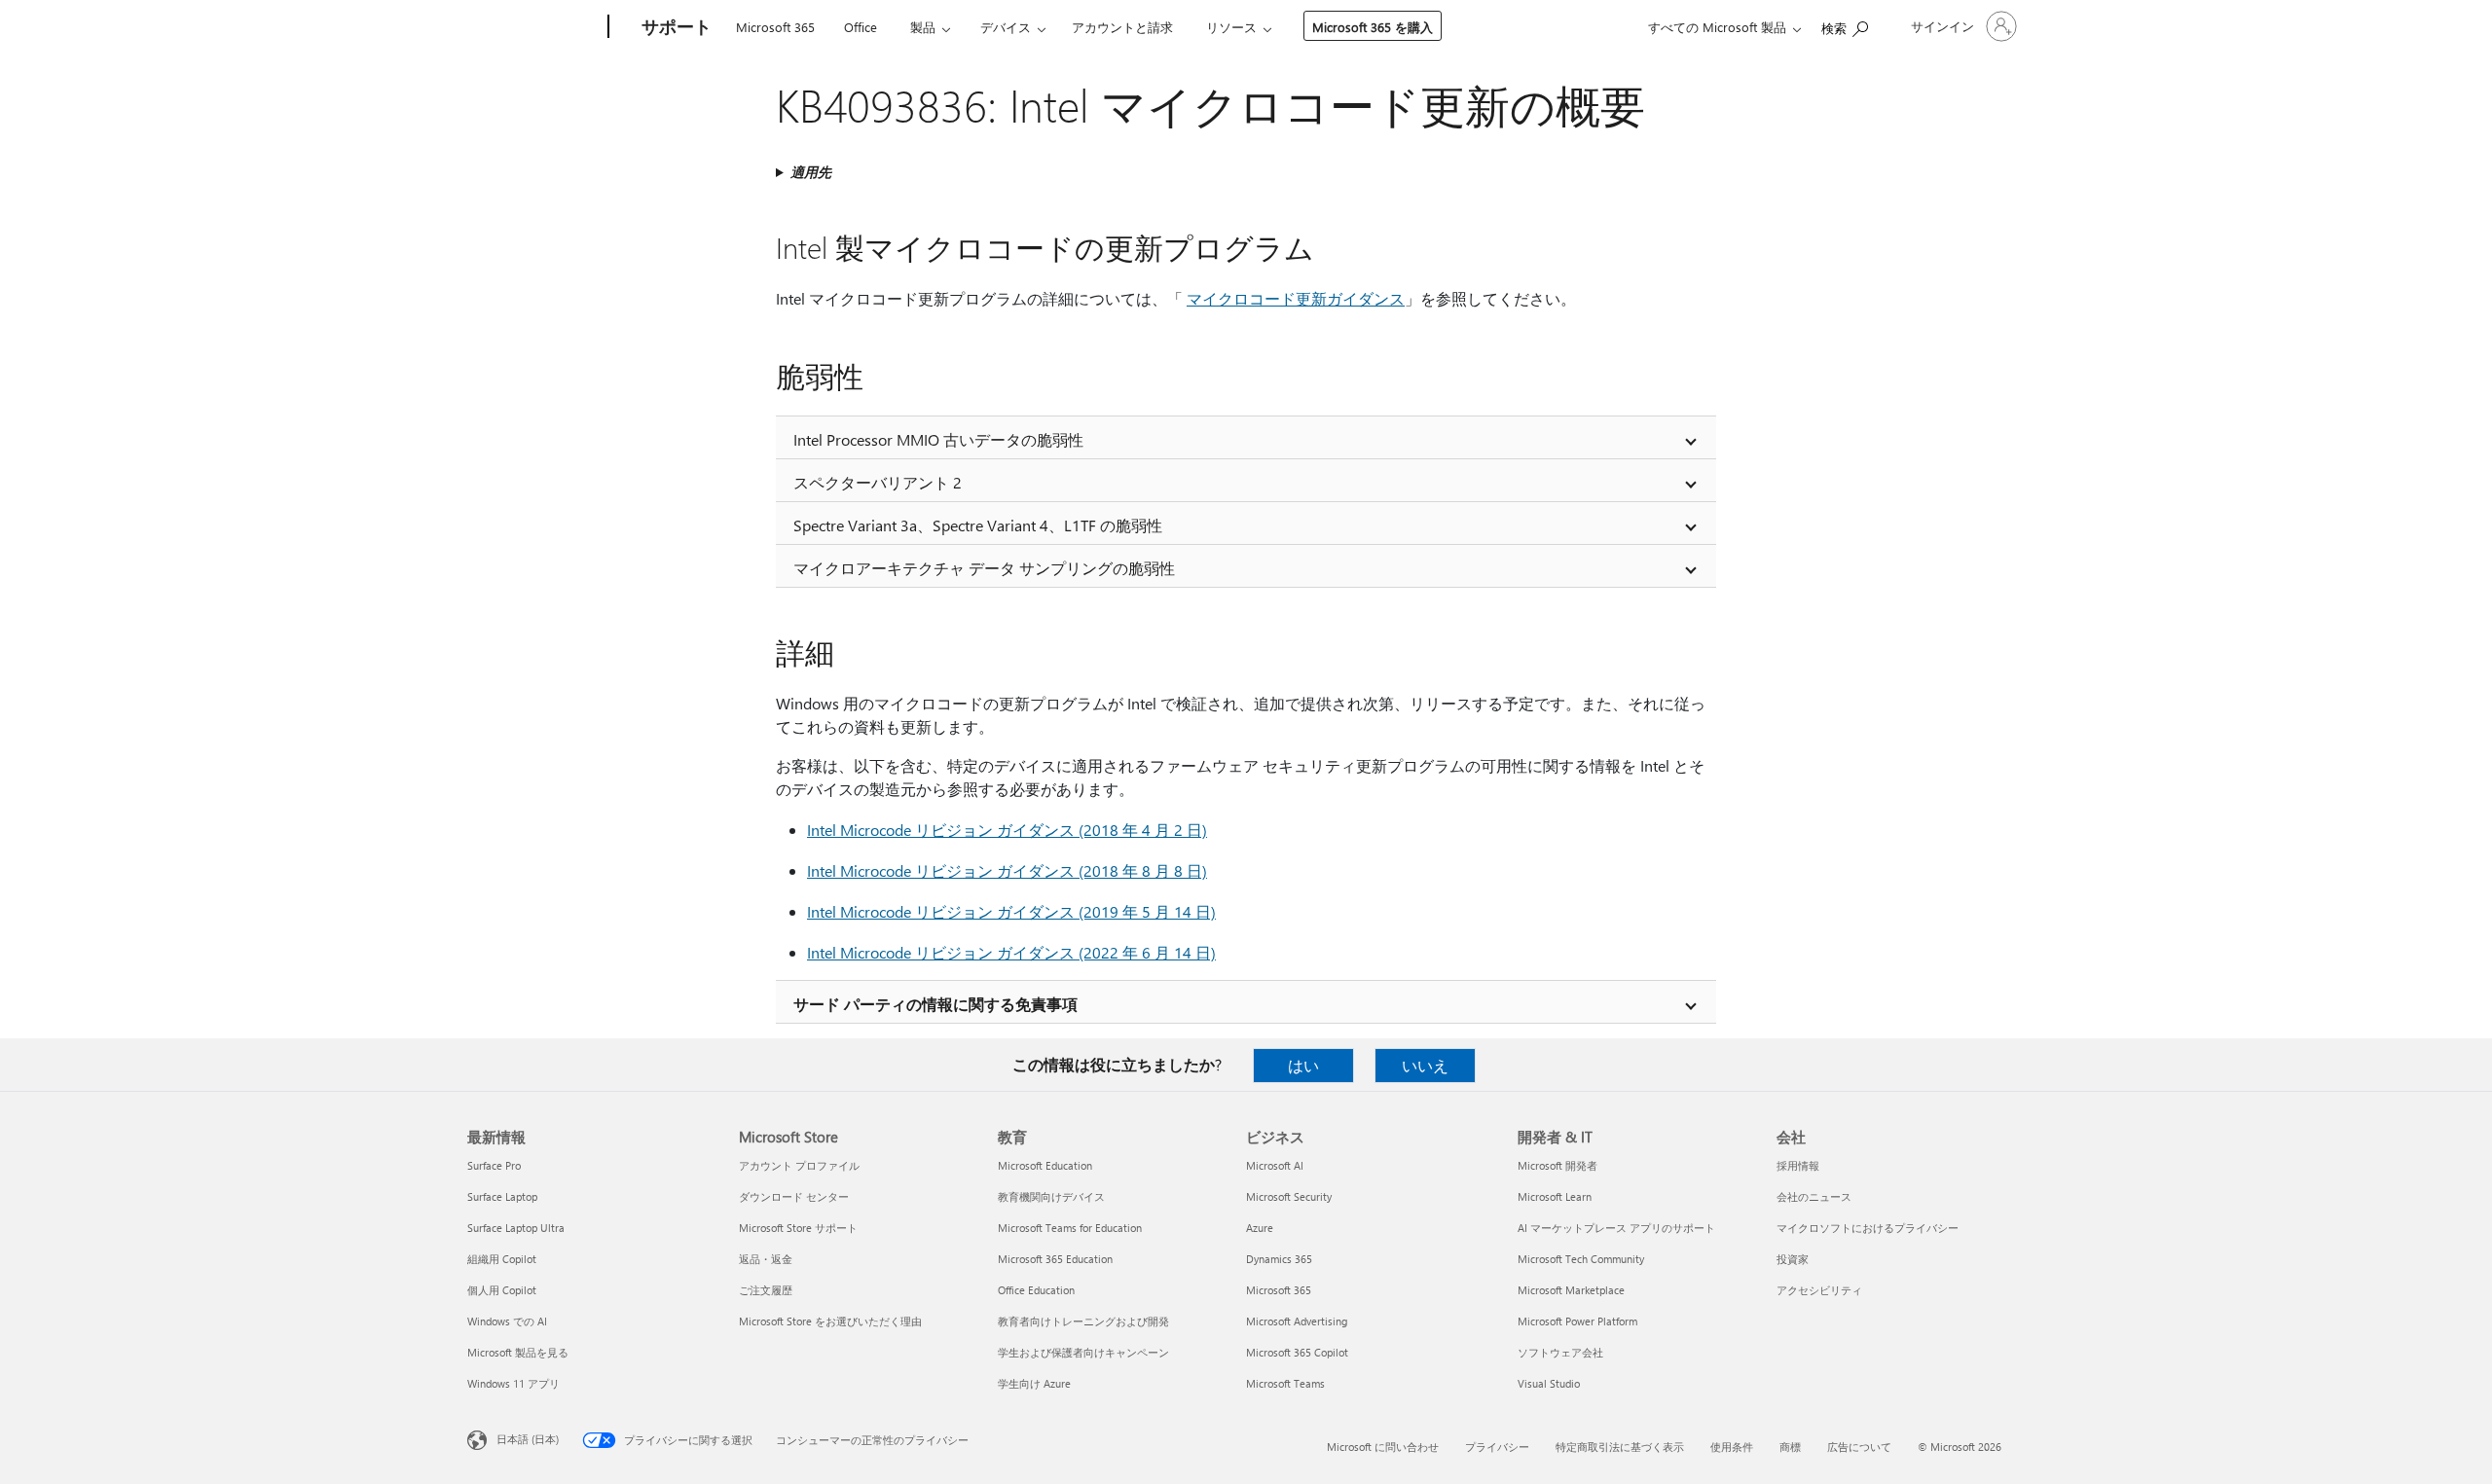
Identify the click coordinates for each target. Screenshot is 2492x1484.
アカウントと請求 (1122, 27)
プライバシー (1497, 1447)
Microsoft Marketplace (1571, 1290)
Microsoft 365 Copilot (1297, 1352)
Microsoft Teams (1285, 1383)
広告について (1859, 1447)
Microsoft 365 (775, 27)
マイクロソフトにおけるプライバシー (1868, 1228)
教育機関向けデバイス (1051, 1196)
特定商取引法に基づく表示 (1620, 1447)
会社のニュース (1814, 1196)
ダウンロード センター (794, 1196)
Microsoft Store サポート (798, 1228)
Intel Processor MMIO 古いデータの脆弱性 (938, 439)
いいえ (1425, 1065)
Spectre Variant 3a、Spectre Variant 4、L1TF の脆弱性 (978, 525)
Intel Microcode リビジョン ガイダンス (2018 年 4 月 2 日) (1007, 830)
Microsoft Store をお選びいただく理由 (830, 1321)
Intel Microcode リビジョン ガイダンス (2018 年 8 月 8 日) (1007, 870)
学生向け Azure (1034, 1383)
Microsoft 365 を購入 (1373, 27)
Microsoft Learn (1555, 1196)
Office (861, 27)
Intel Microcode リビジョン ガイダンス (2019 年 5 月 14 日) (1011, 911)
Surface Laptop (502, 1196)
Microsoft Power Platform (1577, 1321)
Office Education (1036, 1290)
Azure (1260, 1228)
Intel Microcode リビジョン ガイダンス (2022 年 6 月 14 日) (1011, 952)
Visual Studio (1549, 1383)
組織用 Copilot (502, 1259)
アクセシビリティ (1819, 1290)
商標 (1790, 1447)
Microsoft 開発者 (1557, 1165)
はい (1303, 1065)
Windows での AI (507, 1321)
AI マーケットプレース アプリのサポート (1616, 1228)
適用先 (811, 172)
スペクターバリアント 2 (878, 482)
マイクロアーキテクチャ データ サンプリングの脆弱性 (984, 568)
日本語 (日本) (528, 1439)
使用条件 (1732, 1447)
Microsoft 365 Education (1055, 1259)
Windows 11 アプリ (513, 1383)
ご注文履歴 (766, 1290)
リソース (1231, 27)
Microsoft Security (1289, 1196)
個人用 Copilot (502, 1290)
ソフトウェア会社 (1560, 1352)
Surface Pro (494, 1165)
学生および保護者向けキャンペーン (1083, 1352)
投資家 (1793, 1259)
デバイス (1006, 27)
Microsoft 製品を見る (518, 1352)
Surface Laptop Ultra (516, 1228)
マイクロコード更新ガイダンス (1296, 298)
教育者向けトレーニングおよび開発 (1083, 1321)
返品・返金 (766, 1259)
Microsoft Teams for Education (1070, 1228)
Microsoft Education (1045, 1165)
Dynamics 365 (1279, 1259)
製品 (923, 27)
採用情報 (1798, 1165)
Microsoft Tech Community (1581, 1259)
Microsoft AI (1275, 1165)
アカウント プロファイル (799, 1165)
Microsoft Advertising (1297, 1321)
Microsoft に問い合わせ (1383, 1447)
